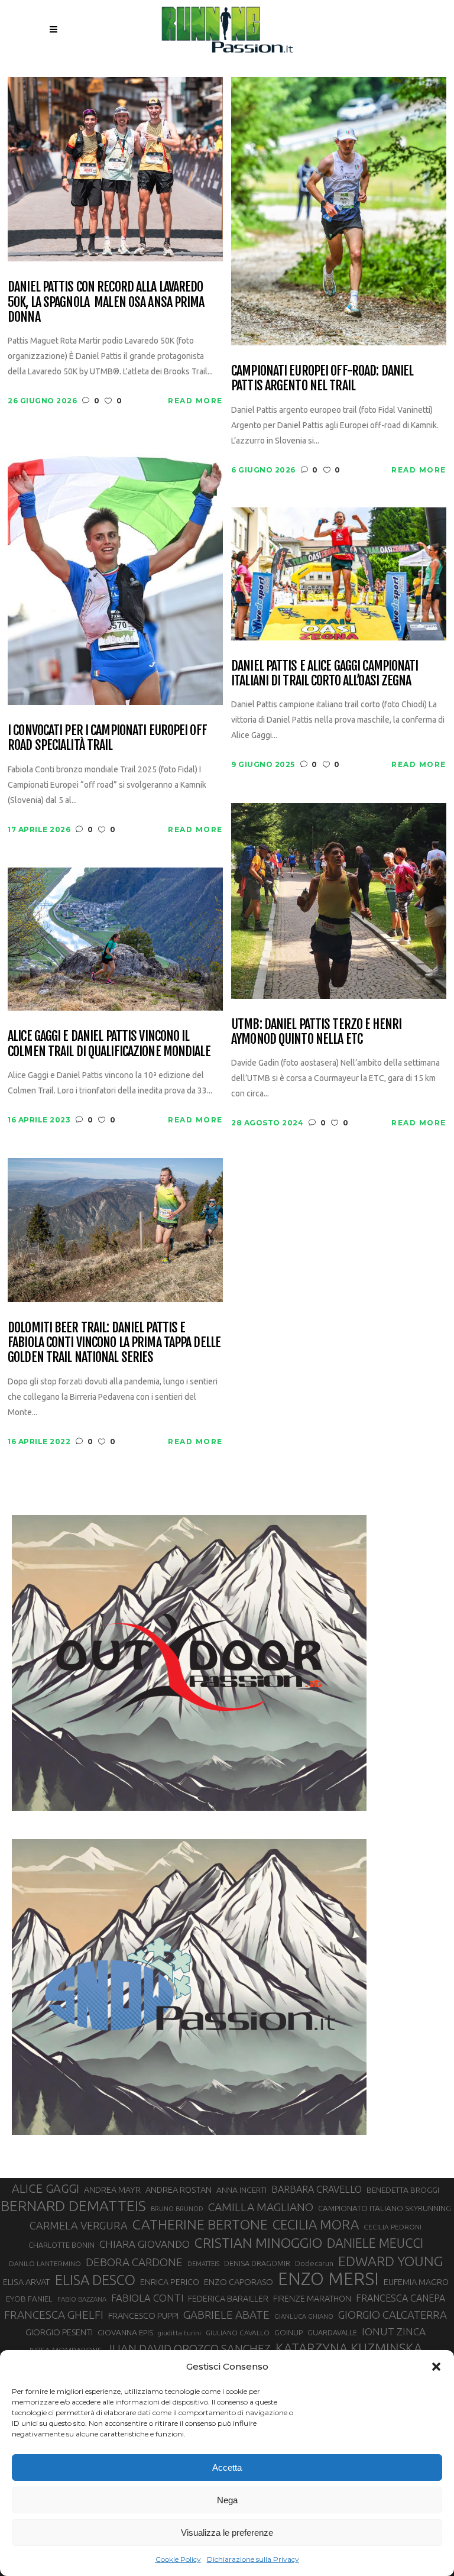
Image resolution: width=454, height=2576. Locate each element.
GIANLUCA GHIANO (304, 2316)
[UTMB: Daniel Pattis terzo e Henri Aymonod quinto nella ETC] (339, 900)
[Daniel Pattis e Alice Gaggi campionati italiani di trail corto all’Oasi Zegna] (339, 573)
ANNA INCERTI (241, 2190)
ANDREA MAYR (112, 2190)
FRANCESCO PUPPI (143, 2316)
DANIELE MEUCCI (375, 2243)
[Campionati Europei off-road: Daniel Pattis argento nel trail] (339, 210)
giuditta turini (179, 2333)
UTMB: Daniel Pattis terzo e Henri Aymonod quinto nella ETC (316, 1032)
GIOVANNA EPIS (125, 2332)
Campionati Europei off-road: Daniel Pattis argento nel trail (322, 378)
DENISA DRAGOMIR (257, 2263)
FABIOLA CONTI (147, 2298)
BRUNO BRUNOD (177, 2209)
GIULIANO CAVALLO (238, 2333)
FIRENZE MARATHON (312, 2299)
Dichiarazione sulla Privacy (253, 2559)
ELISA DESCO (95, 2280)
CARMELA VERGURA (79, 2225)
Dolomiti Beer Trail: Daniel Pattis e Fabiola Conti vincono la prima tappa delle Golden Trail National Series (114, 1342)
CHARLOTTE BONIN (61, 2245)
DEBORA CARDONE (134, 2262)
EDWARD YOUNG (390, 2261)
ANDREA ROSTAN (179, 2190)
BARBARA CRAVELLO (317, 2189)
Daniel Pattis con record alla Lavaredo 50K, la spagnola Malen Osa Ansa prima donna (106, 302)
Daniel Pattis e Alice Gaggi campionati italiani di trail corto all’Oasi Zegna (325, 673)
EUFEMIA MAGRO (416, 2282)
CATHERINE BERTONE (200, 2224)
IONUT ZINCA (394, 2331)
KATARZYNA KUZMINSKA (349, 2348)
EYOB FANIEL (29, 2299)
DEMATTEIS (203, 2264)
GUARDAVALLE (332, 2332)
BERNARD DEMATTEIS (73, 2206)
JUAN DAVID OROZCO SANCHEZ (189, 2349)
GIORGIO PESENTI (59, 2332)
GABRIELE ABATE (226, 2315)
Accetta (227, 2467)
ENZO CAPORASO (239, 2282)
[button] (436, 2367)
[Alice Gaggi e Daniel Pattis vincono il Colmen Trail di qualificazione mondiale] (115, 938)
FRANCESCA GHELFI (54, 2315)
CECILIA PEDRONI (393, 2227)
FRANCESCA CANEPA (401, 2298)
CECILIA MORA (316, 2224)
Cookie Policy (178, 2559)
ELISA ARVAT (27, 2282)
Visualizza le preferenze (227, 2533)
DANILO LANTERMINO (45, 2263)
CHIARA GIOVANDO (145, 2244)
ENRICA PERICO (170, 2282)
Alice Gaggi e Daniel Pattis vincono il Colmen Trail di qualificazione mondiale (109, 1043)
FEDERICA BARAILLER (228, 2298)
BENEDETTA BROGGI (403, 2190)
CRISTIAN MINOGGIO (258, 2242)
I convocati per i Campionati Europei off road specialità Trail (107, 738)
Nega (227, 2500)
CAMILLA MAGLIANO (261, 2207)
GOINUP (288, 2332)
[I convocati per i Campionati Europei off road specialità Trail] (115, 571)
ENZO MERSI (328, 2279)
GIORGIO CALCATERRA (393, 2315)
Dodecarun (314, 2263)
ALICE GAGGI (46, 2188)
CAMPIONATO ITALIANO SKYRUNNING (385, 2208)
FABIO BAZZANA (82, 2299)
